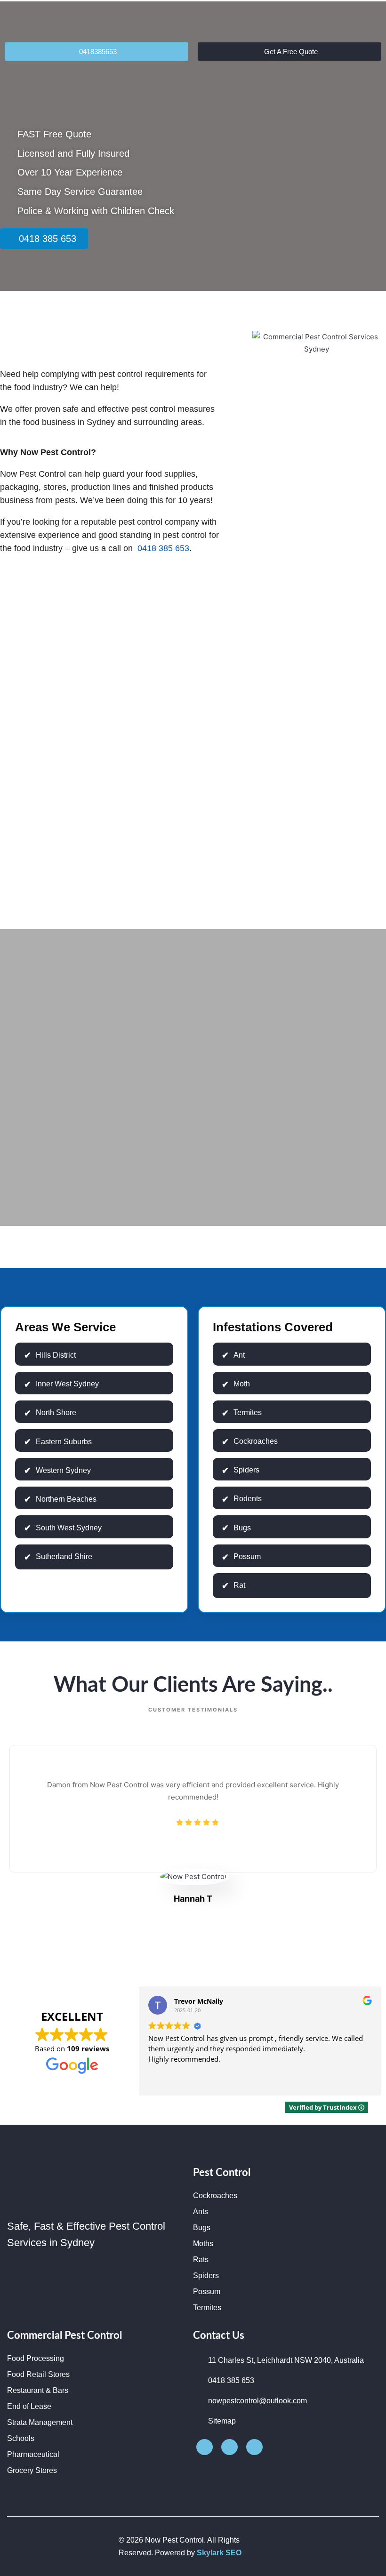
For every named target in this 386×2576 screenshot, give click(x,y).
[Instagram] (229, 2447)
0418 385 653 (162, 548)
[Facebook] (205, 2447)
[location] (254, 2447)
